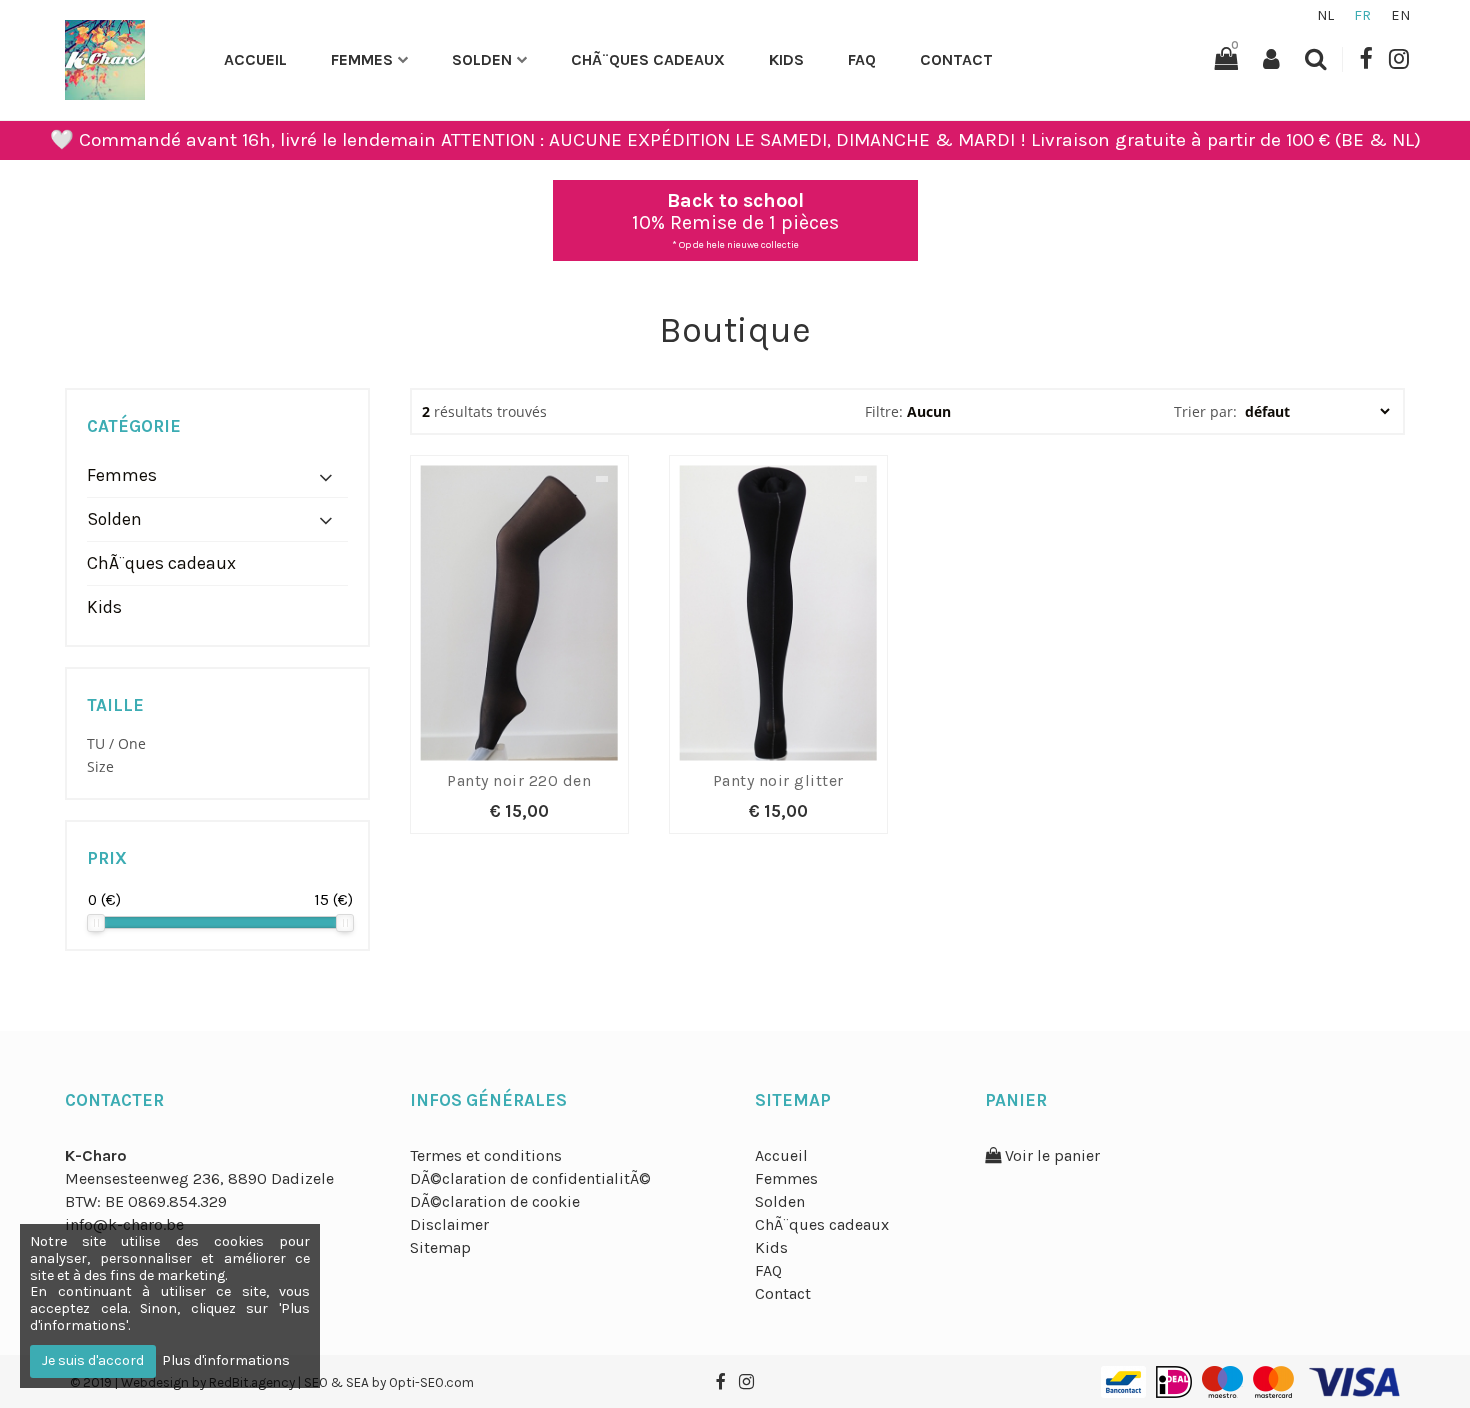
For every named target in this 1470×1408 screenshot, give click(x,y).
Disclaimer (449, 1224)
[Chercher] (1316, 59)
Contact (956, 59)
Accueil (255, 59)
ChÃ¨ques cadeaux (648, 59)
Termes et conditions (486, 1155)
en (1400, 15)
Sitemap (440, 1247)
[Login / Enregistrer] (1271, 59)
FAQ (862, 59)
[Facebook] (1365, 59)
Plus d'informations (226, 1360)
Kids (786, 59)
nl (1325, 15)
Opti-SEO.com (431, 1382)
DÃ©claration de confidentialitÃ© (530, 1178)
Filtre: (884, 411)
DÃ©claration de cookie (495, 1201)
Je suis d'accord (93, 1360)
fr (1362, 15)
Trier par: (1207, 411)
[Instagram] (1399, 59)
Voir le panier (1050, 1155)
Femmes (362, 59)
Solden (482, 59)
